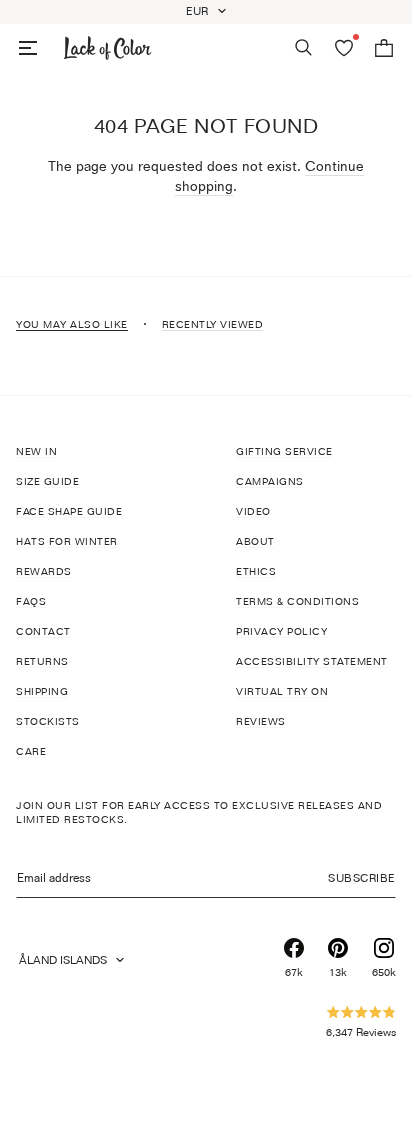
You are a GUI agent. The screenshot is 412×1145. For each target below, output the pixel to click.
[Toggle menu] (28, 48)
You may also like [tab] (72, 324)
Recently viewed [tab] (213, 324)
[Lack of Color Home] (108, 48)
